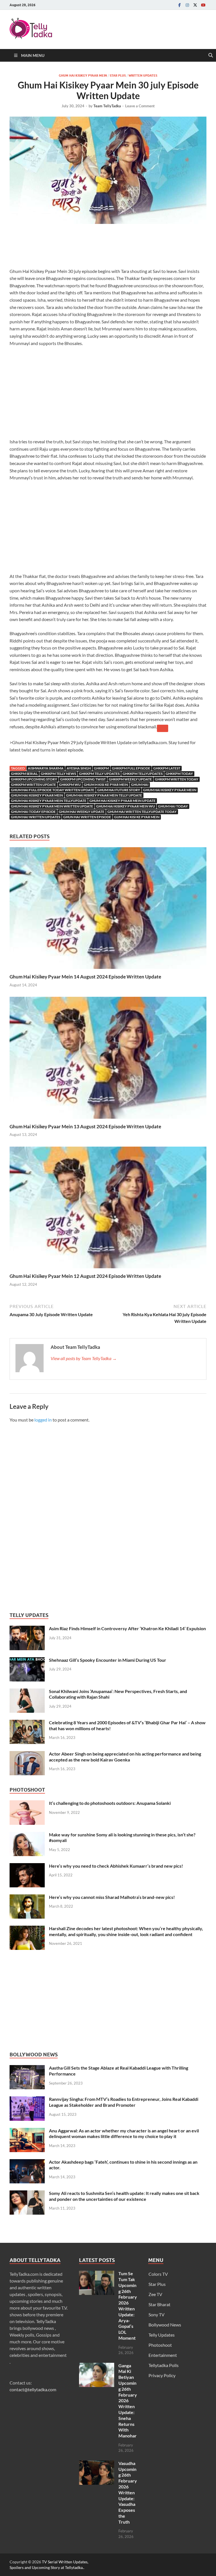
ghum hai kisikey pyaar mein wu (126, 806)
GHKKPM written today (177, 779)
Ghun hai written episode (87, 817)
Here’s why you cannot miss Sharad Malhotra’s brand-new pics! (112, 1897)
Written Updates (143, 75)
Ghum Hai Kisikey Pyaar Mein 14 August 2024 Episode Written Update (85, 977)
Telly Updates (162, 2335)
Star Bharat (159, 2304)
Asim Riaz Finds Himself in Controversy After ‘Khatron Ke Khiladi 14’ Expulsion (127, 1628)
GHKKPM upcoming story (34, 779)
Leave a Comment (140, 106)
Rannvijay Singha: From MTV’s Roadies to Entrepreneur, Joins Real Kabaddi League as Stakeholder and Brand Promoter (124, 2102)
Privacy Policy (162, 2375)
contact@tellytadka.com (33, 2389)
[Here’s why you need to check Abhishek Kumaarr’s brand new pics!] (27, 1866)
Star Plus (118, 75)
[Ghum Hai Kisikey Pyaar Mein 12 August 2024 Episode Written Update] (108, 1209)
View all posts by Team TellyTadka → (84, 1358)
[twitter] (195, 5)
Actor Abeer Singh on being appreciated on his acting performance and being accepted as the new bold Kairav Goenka (125, 1757)
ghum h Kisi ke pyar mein (106, 785)
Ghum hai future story (119, 790)
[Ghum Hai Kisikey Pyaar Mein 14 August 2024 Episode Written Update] (108, 910)
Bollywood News (165, 2325)
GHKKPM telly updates (99, 774)
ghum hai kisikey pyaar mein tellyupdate (49, 801)
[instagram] (187, 5)
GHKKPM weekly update (130, 779)
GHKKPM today (179, 774)
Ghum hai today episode (33, 812)
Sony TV (157, 2314)
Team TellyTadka (107, 106)
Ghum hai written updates (36, 817)
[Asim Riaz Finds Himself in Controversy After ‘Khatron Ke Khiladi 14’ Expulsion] (27, 1629)
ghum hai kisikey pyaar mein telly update (104, 795)
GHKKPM (101, 768)
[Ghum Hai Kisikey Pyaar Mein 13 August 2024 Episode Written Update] (108, 1059)
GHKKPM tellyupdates (143, 774)
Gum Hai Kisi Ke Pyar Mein (137, 817)
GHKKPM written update (33, 785)
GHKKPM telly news (58, 774)
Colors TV (158, 2274)
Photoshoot (160, 2345)
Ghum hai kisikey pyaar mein (83, 75)
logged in (43, 1420)
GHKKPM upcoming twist (83, 779)
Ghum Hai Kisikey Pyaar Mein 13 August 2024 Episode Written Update (85, 1126)
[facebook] (179, 5)
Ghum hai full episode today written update (53, 790)
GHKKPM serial (24, 774)
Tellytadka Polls (164, 2365)
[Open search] (211, 55)
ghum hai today (173, 806)
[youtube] (203, 5)
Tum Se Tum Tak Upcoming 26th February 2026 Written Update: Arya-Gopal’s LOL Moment (128, 2306)
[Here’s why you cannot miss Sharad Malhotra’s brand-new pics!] (27, 1898)
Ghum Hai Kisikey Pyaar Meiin (170, 790)
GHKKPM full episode (131, 768)
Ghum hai (140, 785)
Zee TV (155, 2294)
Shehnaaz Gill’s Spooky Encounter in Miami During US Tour (108, 1660)
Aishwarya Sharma (46, 768)
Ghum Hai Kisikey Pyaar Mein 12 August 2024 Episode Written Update (85, 1276)
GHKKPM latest (167, 768)
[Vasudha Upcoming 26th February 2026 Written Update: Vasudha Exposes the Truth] (97, 2464)
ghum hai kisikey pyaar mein (37, 795)
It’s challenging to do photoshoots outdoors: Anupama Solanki (110, 1803)
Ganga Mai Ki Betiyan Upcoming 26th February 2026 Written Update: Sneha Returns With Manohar (128, 2401)
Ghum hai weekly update (82, 812)
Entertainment (163, 2355)
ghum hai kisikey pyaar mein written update (52, 806)
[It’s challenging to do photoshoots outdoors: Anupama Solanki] (27, 1804)
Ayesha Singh (79, 768)
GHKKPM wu (70, 785)
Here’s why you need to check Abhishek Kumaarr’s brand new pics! (116, 1866)
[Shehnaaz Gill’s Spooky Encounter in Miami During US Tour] (27, 1660)
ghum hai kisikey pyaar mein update (122, 801)
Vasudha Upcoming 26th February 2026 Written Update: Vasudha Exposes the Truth (128, 2492)
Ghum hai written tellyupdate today (142, 812)
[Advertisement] (112, 247)
